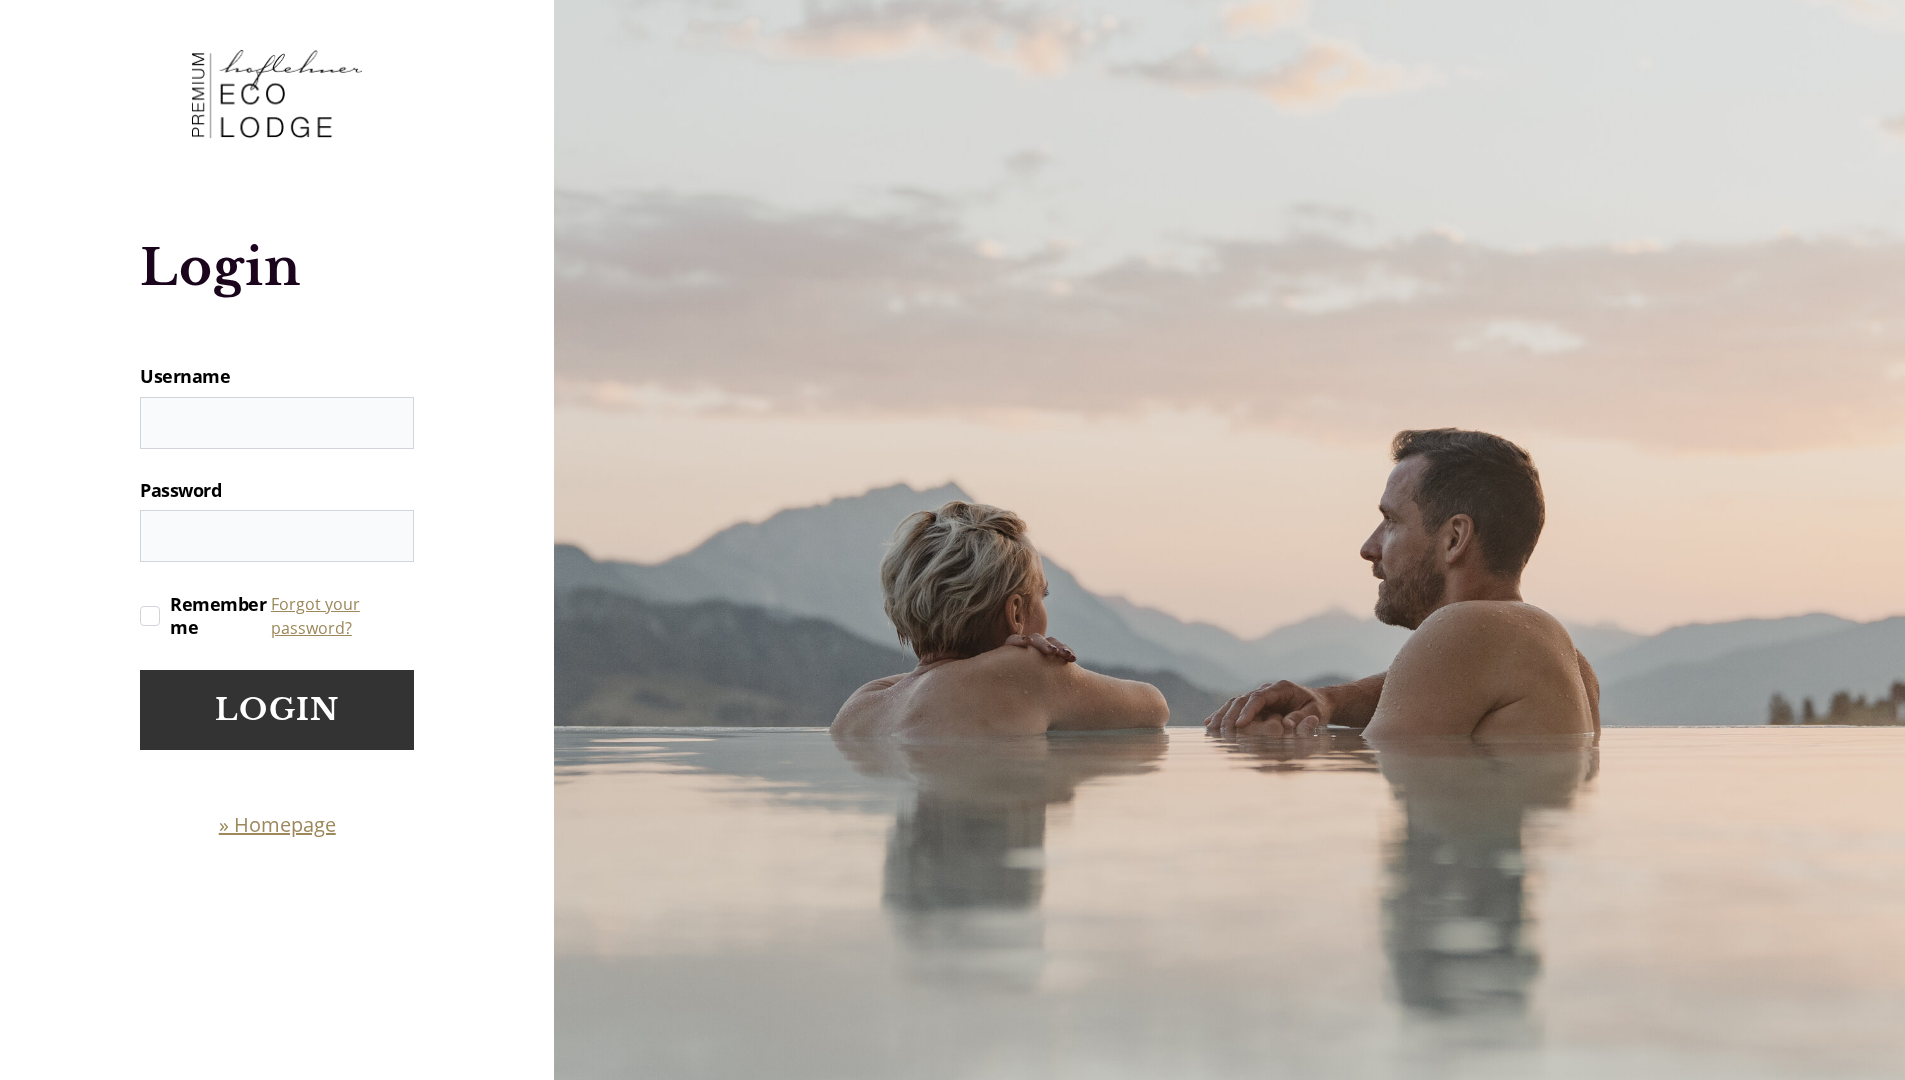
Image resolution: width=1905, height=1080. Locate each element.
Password (180, 490)
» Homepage (277, 824)
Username (185, 376)
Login (277, 709)
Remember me (218, 615)
